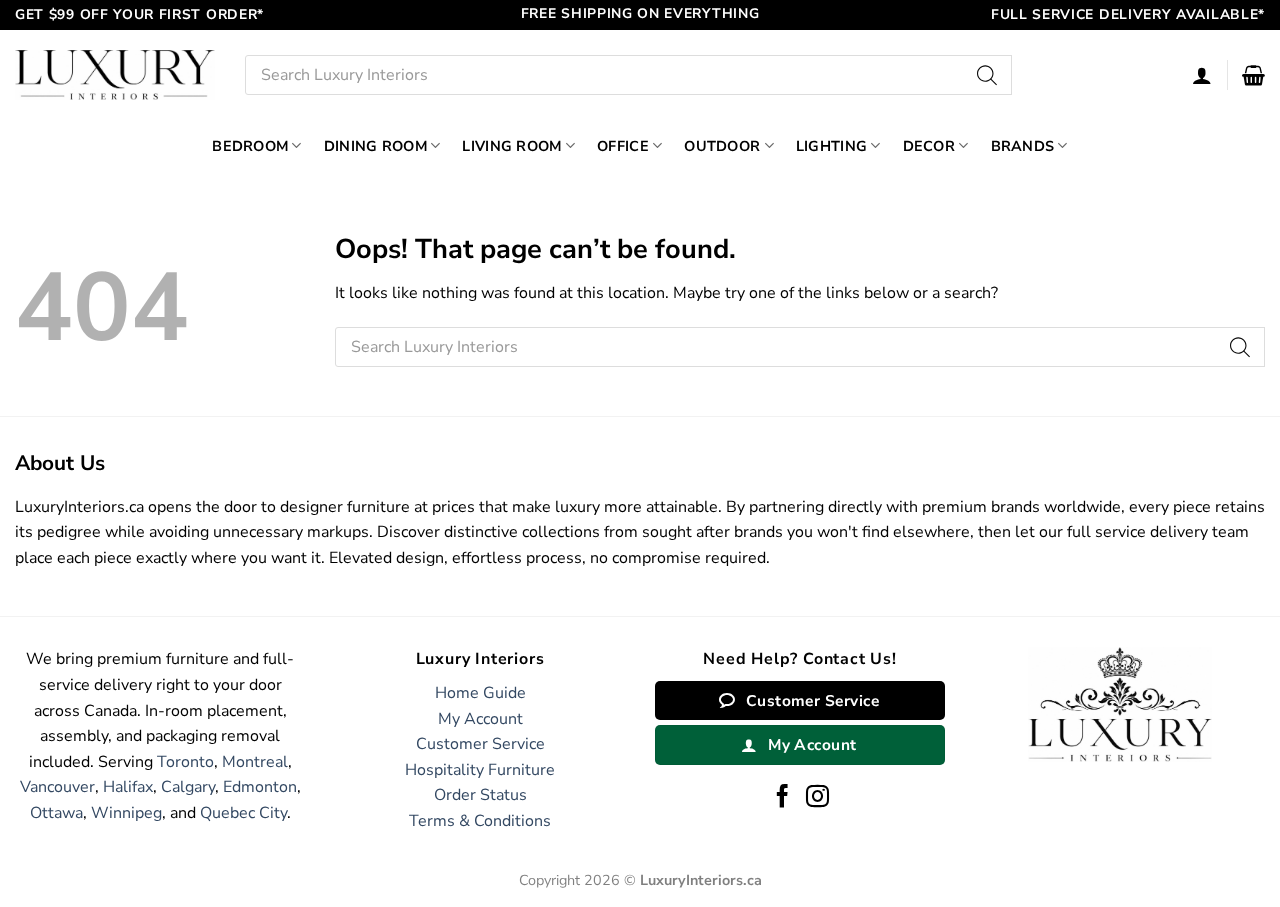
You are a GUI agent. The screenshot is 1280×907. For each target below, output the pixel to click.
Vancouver (57, 787)
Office (623, 146)
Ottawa (56, 813)
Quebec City (243, 813)
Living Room (511, 146)
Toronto (185, 762)
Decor (929, 146)
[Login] (1202, 75)
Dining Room (375, 146)
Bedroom (250, 146)
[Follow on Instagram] (817, 798)
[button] (1253, 75)
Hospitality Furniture (480, 770)
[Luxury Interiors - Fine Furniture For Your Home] (115, 74)
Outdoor (722, 146)
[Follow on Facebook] (782, 798)
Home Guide (480, 693)
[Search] (987, 75)
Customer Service (480, 744)
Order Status (480, 795)
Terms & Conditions (480, 821)
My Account (480, 719)
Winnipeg (126, 813)
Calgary (188, 787)
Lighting (831, 146)
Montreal (255, 762)
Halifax (128, 787)
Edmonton (260, 787)
